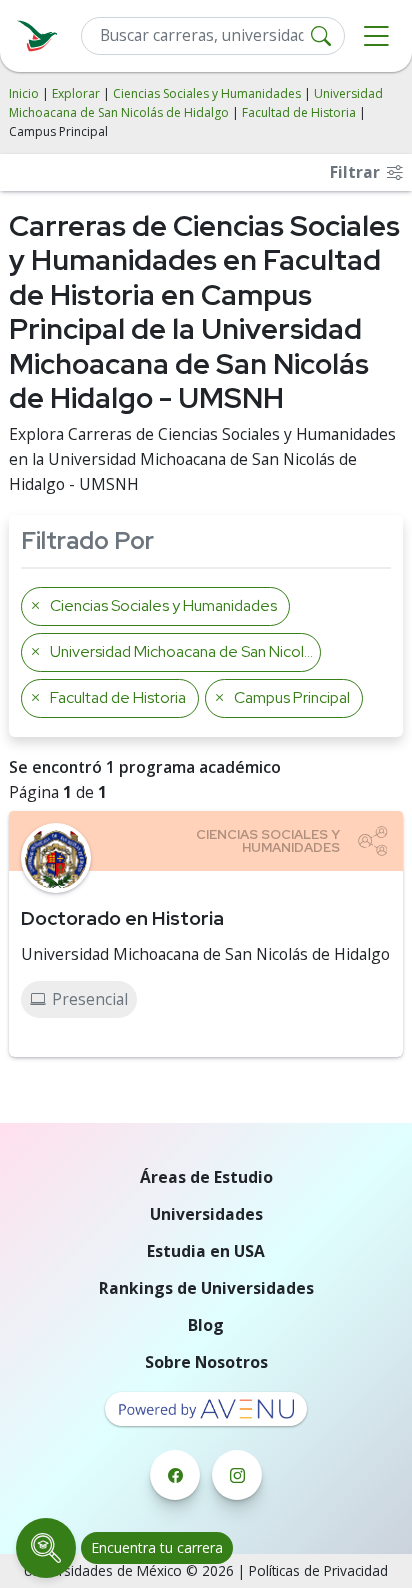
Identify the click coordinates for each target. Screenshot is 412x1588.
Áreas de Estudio (206, 1177)
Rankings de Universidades (206, 1288)
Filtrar (357, 172)
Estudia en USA (206, 1251)
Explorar (76, 93)
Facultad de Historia (299, 112)
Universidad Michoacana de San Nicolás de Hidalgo (205, 954)
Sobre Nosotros (206, 1362)
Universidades (206, 1214)
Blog (206, 1325)
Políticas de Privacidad (318, 1570)
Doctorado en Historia (122, 918)
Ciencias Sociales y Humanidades (207, 93)
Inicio (24, 93)
